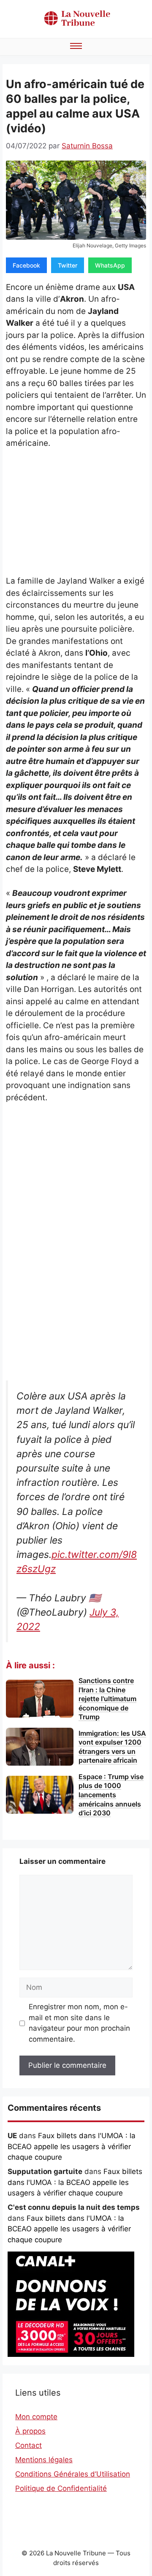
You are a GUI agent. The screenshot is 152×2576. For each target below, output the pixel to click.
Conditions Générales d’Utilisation (73, 2474)
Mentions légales (44, 2460)
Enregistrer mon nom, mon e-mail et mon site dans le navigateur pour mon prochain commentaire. (79, 2023)
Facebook (26, 265)
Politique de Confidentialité (61, 2488)
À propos (30, 2431)
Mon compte (36, 2417)
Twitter (68, 265)
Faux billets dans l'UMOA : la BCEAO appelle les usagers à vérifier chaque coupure (72, 2146)
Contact (28, 2445)
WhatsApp (110, 265)
